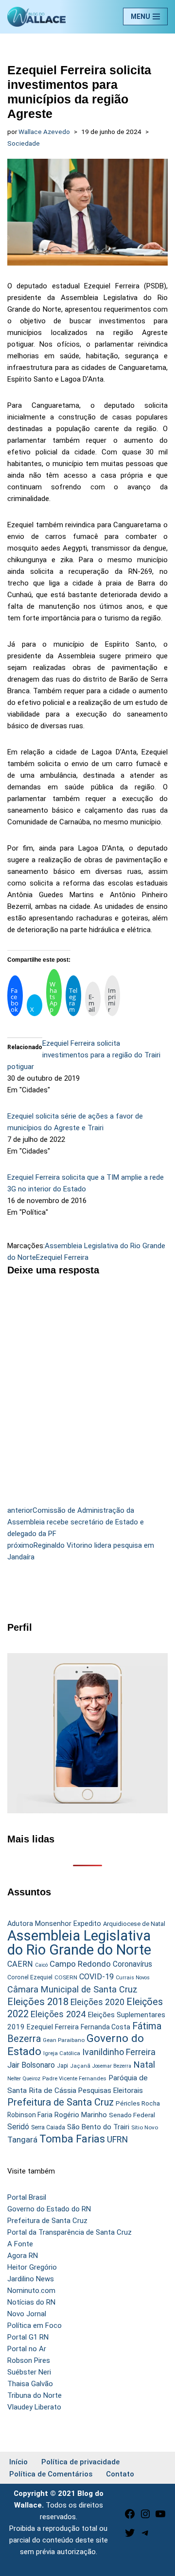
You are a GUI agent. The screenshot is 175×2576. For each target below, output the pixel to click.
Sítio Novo (145, 2127)
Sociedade (24, 143)
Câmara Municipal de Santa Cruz (72, 1989)
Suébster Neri (29, 2372)
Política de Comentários (51, 2474)
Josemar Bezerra (112, 2066)
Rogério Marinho (81, 2115)
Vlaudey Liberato (34, 2407)
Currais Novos (133, 1978)
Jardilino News (31, 2279)
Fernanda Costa (105, 2027)
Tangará (22, 2140)
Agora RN (23, 2256)
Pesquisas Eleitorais (111, 2091)
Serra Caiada (48, 2127)
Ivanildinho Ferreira (119, 2052)
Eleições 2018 (38, 2002)
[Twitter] (130, 2536)
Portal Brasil (27, 2197)
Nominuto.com (31, 2291)
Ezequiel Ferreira (62, 1257)
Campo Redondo (80, 1964)
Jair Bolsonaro (31, 2065)
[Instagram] (145, 2517)
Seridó (18, 2127)
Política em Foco (35, 2325)
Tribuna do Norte (35, 2395)
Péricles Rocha (138, 2103)
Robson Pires (29, 2360)
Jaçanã (80, 2066)
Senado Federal (132, 2115)
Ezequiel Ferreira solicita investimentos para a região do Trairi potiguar (84, 1055)
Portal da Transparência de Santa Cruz (70, 2232)
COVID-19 (96, 1977)
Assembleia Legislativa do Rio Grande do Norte (79, 1943)
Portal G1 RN (28, 2337)
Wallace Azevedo (44, 132)
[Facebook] (130, 2517)
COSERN (66, 1977)
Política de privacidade (80, 2462)
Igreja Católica (62, 2053)
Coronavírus (132, 1964)
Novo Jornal (27, 2314)
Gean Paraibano (64, 2040)
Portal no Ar (27, 2349)
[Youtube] (160, 2517)
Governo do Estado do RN (49, 2209)
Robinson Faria (30, 2115)
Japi (62, 2066)
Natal (144, 2065)
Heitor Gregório (32, 2267)
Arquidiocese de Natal (134, 1924)
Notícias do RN (31, 2302)
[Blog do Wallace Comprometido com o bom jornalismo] (36, 17)
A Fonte (20, 2244)
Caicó (41, 1965)
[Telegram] (145, 2536)
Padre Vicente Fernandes (74, 2078)
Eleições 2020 (97, 2002)
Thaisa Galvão (30, 2384)
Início (18, 2462)
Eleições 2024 (58, 2014)
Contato (120, 2474)
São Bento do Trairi (98, 2127)
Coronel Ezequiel (30, 1977)
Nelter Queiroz (24, 2079)
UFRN (117, 2139)
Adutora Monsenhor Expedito (54, 1924)
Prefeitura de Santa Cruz (61, 2102)
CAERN (20, 1964)
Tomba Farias (72, 2139)
